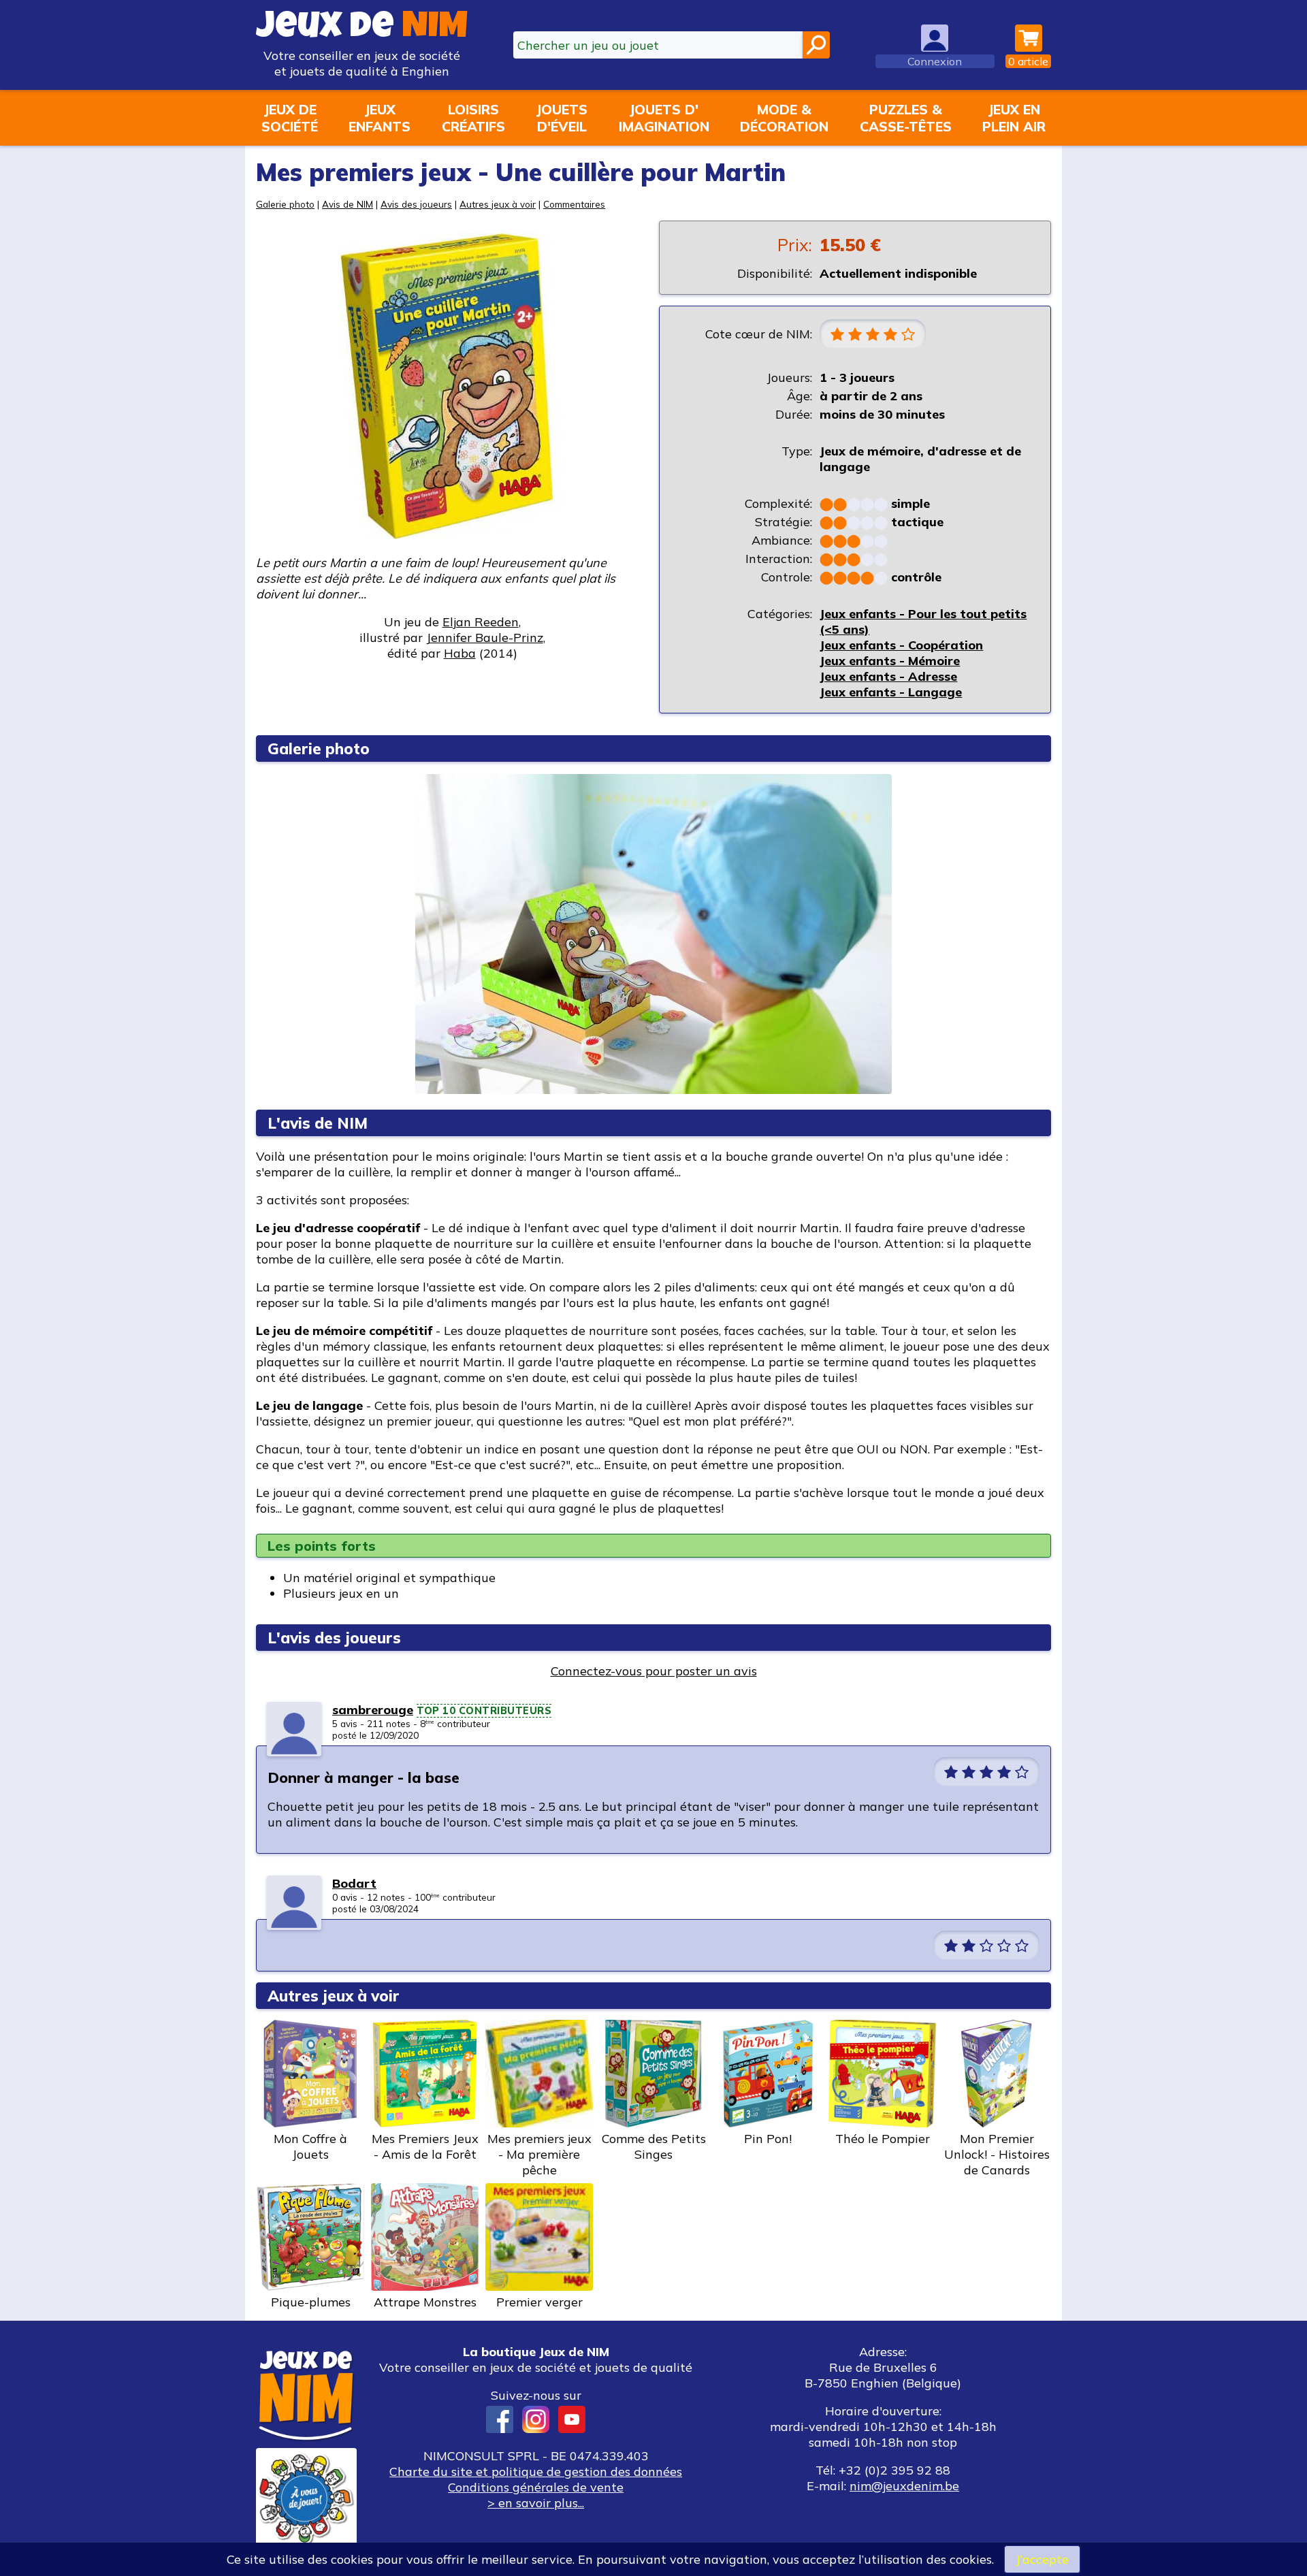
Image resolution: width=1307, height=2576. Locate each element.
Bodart (354, 1883)
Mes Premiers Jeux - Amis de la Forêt (425, 2146)
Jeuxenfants (380, 118)
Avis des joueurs (416, 204)
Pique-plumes (311, 2302)
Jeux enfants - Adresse (888, 676)
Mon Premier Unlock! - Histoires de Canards (997, 2154)
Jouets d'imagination (664, 118)
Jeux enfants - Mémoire (890, 661)
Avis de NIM (348, 204)
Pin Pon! (768, 2139)
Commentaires (574, 204)
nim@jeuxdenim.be (904, 2486)
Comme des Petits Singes (654, 2146)
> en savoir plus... (536, 2503)
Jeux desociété (290, 118)
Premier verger (539, 2302)
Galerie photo (285, 204)
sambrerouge (373, 1710)
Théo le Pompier (883, 2139)
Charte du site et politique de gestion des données (536, 2472)
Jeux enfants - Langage (891, 692)
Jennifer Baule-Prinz (485, 638)
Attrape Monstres (425, 2302)
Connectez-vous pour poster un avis (654, 1671)
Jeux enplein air (1014, 118)
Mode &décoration (784, 118)
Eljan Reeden (481, 622)
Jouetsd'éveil (562, 118)
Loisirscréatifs (473, 118)
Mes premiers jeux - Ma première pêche (539, 2154)
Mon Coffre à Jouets (310, 2146)
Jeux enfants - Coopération (901, 645)
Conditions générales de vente (536, 2487)
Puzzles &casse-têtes (906, 118)
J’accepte (1042, 2559)
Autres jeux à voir (498, 204)
